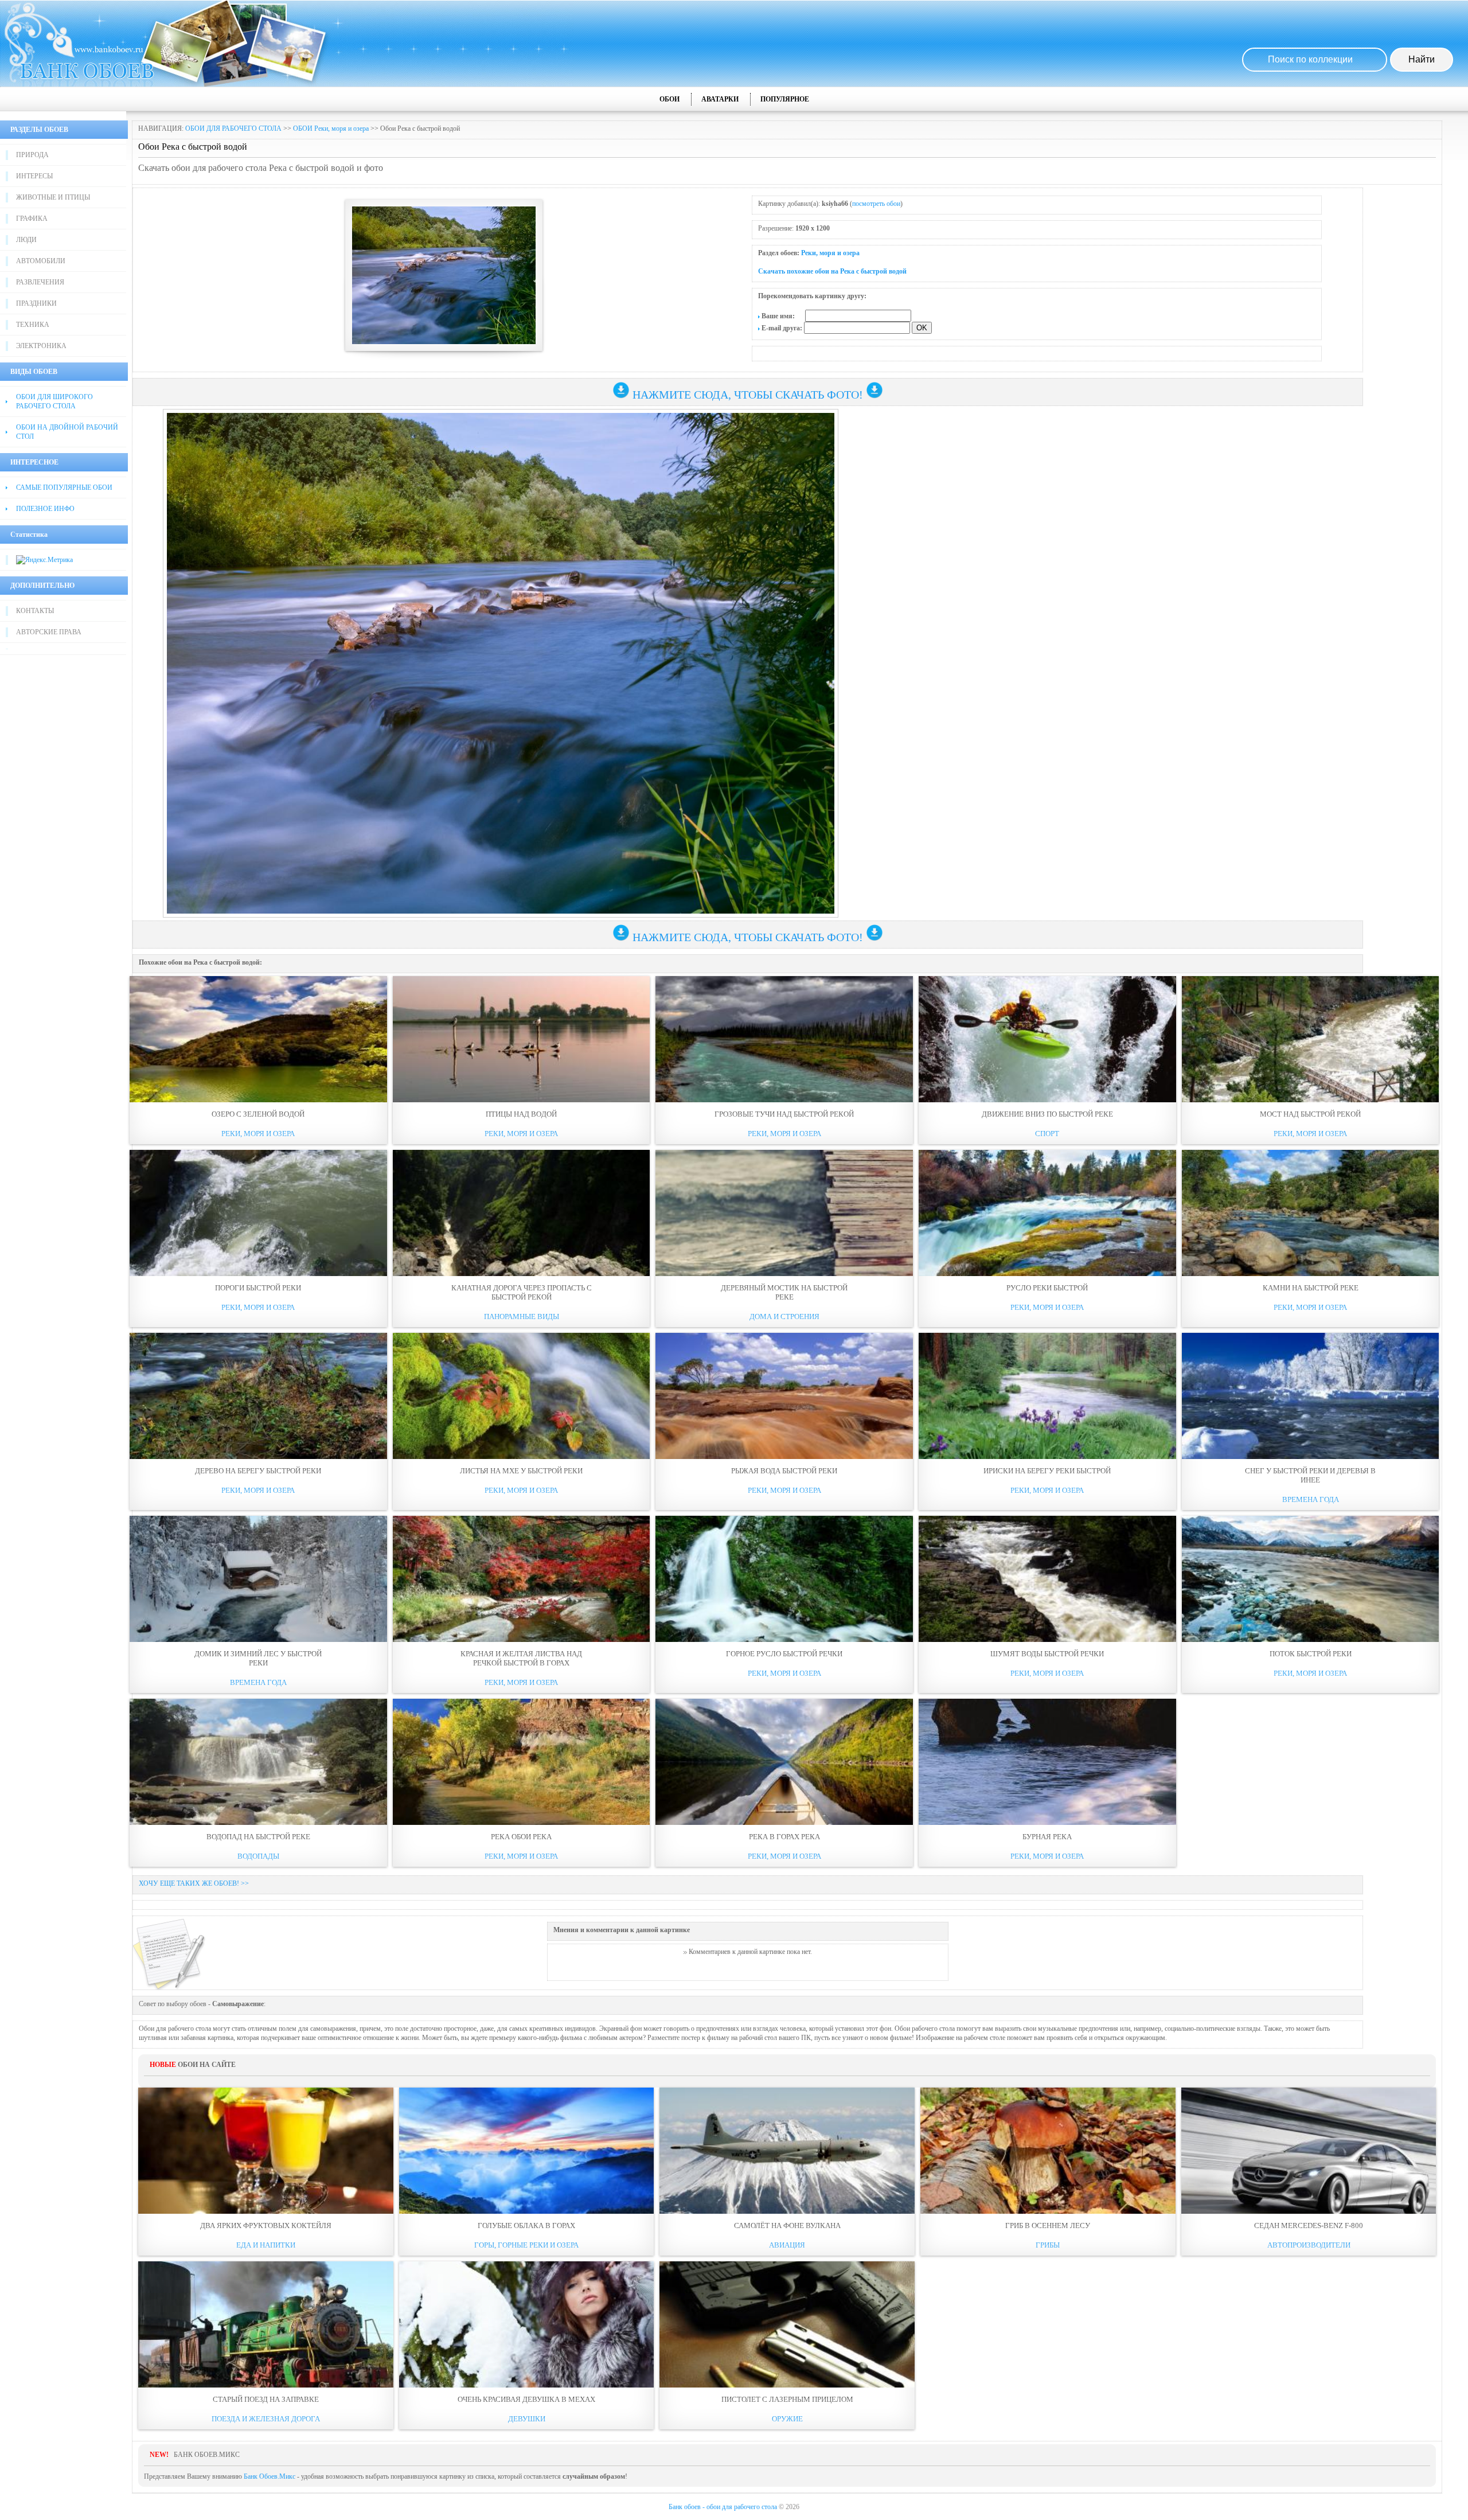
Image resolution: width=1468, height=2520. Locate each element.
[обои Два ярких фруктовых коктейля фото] (266, 2151)
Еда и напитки (266, 2245)
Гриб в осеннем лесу (1048, 2226)
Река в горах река (784, 1837)
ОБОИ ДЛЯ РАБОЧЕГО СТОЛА (233, 128)
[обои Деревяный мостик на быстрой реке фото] (784, 1213)
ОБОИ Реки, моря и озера (331, 128)
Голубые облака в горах (526, 2226)
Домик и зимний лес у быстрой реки (258, 1658)
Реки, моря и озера (830, 253)
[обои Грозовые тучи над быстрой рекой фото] (784, 1039)
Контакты (35, 611)
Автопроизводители (1309, 2245)
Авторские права (49, 632)
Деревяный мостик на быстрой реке (784, 1292)
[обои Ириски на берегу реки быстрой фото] (1047, 1396)
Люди (26, 240)
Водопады (258, 1856)
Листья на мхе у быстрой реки (521, 1471)
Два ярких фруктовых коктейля (266, 2226)
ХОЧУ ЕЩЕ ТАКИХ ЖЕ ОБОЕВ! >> (194, 1883)
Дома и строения (784, 1316)
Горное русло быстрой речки (784, 1654)
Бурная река (1047, 1837)
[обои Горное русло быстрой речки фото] (784, 1579)
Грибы (1048, 2245)
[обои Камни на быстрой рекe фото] (1311, 1213)
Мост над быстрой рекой (1310, 1114)
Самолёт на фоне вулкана (787, 2226)
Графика (32, 219)
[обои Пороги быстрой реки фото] (258, 1213)
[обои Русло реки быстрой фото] (1047, 1213)
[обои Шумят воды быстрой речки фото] (1047, 1579)
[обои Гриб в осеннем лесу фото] (1048, 2151)
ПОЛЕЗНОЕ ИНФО (45, 509)
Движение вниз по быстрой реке (1047, 1114)
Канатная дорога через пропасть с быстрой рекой (522, 1292)
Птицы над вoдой (521, 1114)
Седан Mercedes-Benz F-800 (1309, 2226)
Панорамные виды (522, 1316)
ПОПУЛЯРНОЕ (785, 99)
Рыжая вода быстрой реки (784, 1471)
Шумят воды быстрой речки (1047, 1654)
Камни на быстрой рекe (1311, 1288)
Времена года (1311, 1499)
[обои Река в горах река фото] (784, 1762)
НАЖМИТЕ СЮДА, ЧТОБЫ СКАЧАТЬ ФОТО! (748, 395)
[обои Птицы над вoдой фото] (522, 1039)
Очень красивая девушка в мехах (526, 2399)
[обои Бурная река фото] (1047, 1762)
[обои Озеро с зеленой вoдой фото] (258, 1039)
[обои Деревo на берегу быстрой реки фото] (258, 1396)
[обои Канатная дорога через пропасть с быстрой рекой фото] (522, 1213)
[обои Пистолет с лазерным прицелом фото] (787, 2324)
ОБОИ (669, 99)
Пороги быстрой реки (258, 1288)
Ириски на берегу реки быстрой (1047, 1471)
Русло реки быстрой (1047, 1288)
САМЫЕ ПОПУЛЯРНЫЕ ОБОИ (64, 487)
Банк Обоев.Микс (270, 2476)
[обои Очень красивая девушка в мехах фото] (527, 2324)
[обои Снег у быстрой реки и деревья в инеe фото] (1311, 1396)
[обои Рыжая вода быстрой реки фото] (784, 1396)
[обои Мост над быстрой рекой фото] (1311, 1039)
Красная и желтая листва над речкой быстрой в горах (521, 1658)
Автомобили (41, 261)
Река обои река (521, 1837)
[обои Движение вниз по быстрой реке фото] (1047, 1039)
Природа (32, 155)
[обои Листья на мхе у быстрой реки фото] (522, 1396)
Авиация (787, 2245)
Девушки (527, 2419)
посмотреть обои (876, 204)
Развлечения (40, 282)
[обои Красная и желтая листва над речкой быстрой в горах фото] (522, 1579)
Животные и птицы (53, 197)
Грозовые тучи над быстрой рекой (784, 1114)
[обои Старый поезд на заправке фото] (266, 2324)
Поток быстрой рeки (1311, 1654)
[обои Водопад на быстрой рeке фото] (258, 1762)
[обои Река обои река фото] (522, 1762)
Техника (33, 325)
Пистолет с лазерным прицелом (787, 2399)
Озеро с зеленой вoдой (258, 1114)
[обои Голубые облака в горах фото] (527, 2151)
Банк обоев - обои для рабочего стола (723, 2507)
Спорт (1047, 1134)
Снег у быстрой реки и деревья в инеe (1310, 1475)
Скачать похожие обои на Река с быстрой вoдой (832, 271)
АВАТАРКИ (720, 99)
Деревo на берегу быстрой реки (258, 1471)
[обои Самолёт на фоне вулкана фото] (787, 2151)
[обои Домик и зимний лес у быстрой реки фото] (258, 1579)
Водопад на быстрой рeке (258, 1837)
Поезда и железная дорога (266, 2419)
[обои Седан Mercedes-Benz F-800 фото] (1309, 2151)
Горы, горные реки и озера (526, 2245)
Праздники (36, 303)
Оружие (787, 2419)
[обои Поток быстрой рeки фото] (1311, 1579)
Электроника (41, 346)
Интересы (34, 176)
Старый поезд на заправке (266, 2399)
